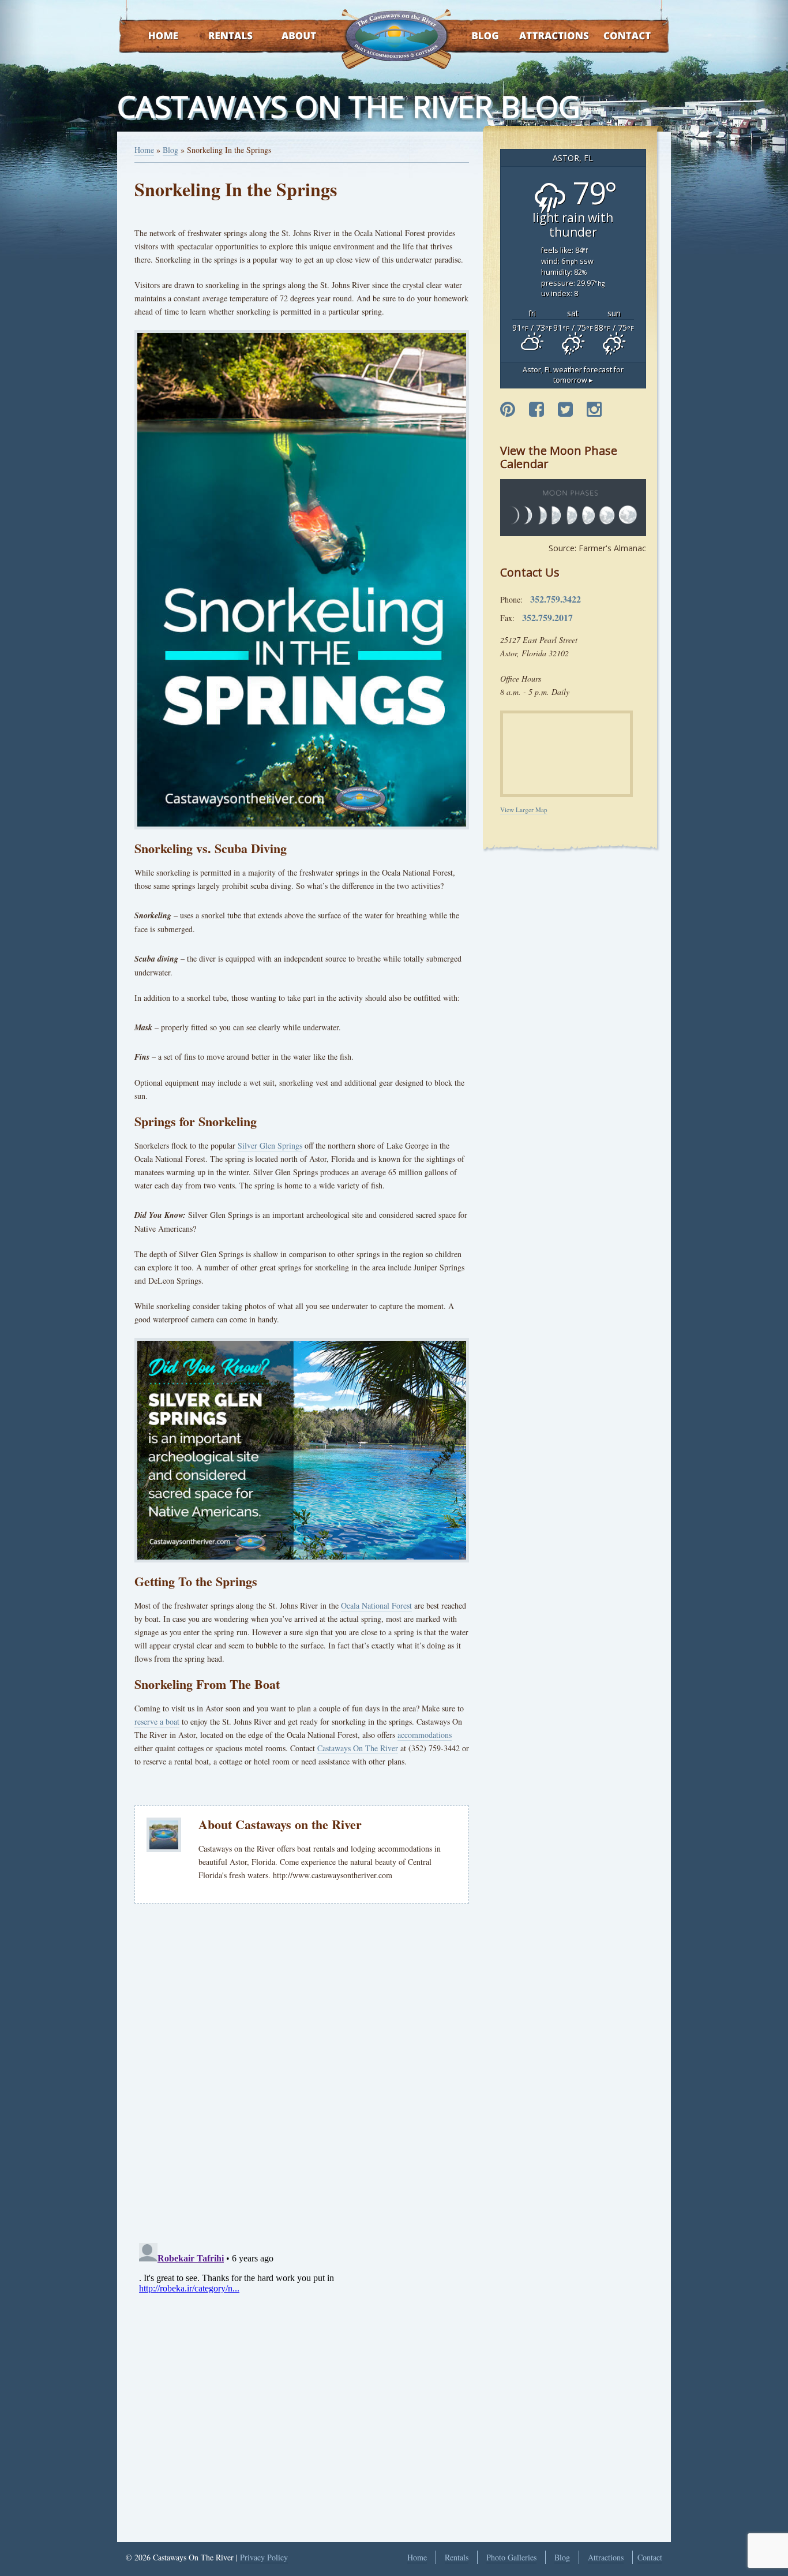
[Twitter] (565, 410)
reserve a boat (157, 1721)
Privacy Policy (264, 2557)
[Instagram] (594, 410)
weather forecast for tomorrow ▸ (573, 375)
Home (152, 37)
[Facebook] (536, 410)
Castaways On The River (358, 1748)
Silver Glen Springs (270, 1145)
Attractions (537, 37)
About (289, 37)
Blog (470, 37)
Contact (612, 37)
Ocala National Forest (376, 1605)
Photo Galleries (511, 2557)
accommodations (425, 1735)
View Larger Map (524, 810)
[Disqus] (302, 2072)
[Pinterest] (508, 410)
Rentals (220, 37)
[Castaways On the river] (396, 35)
